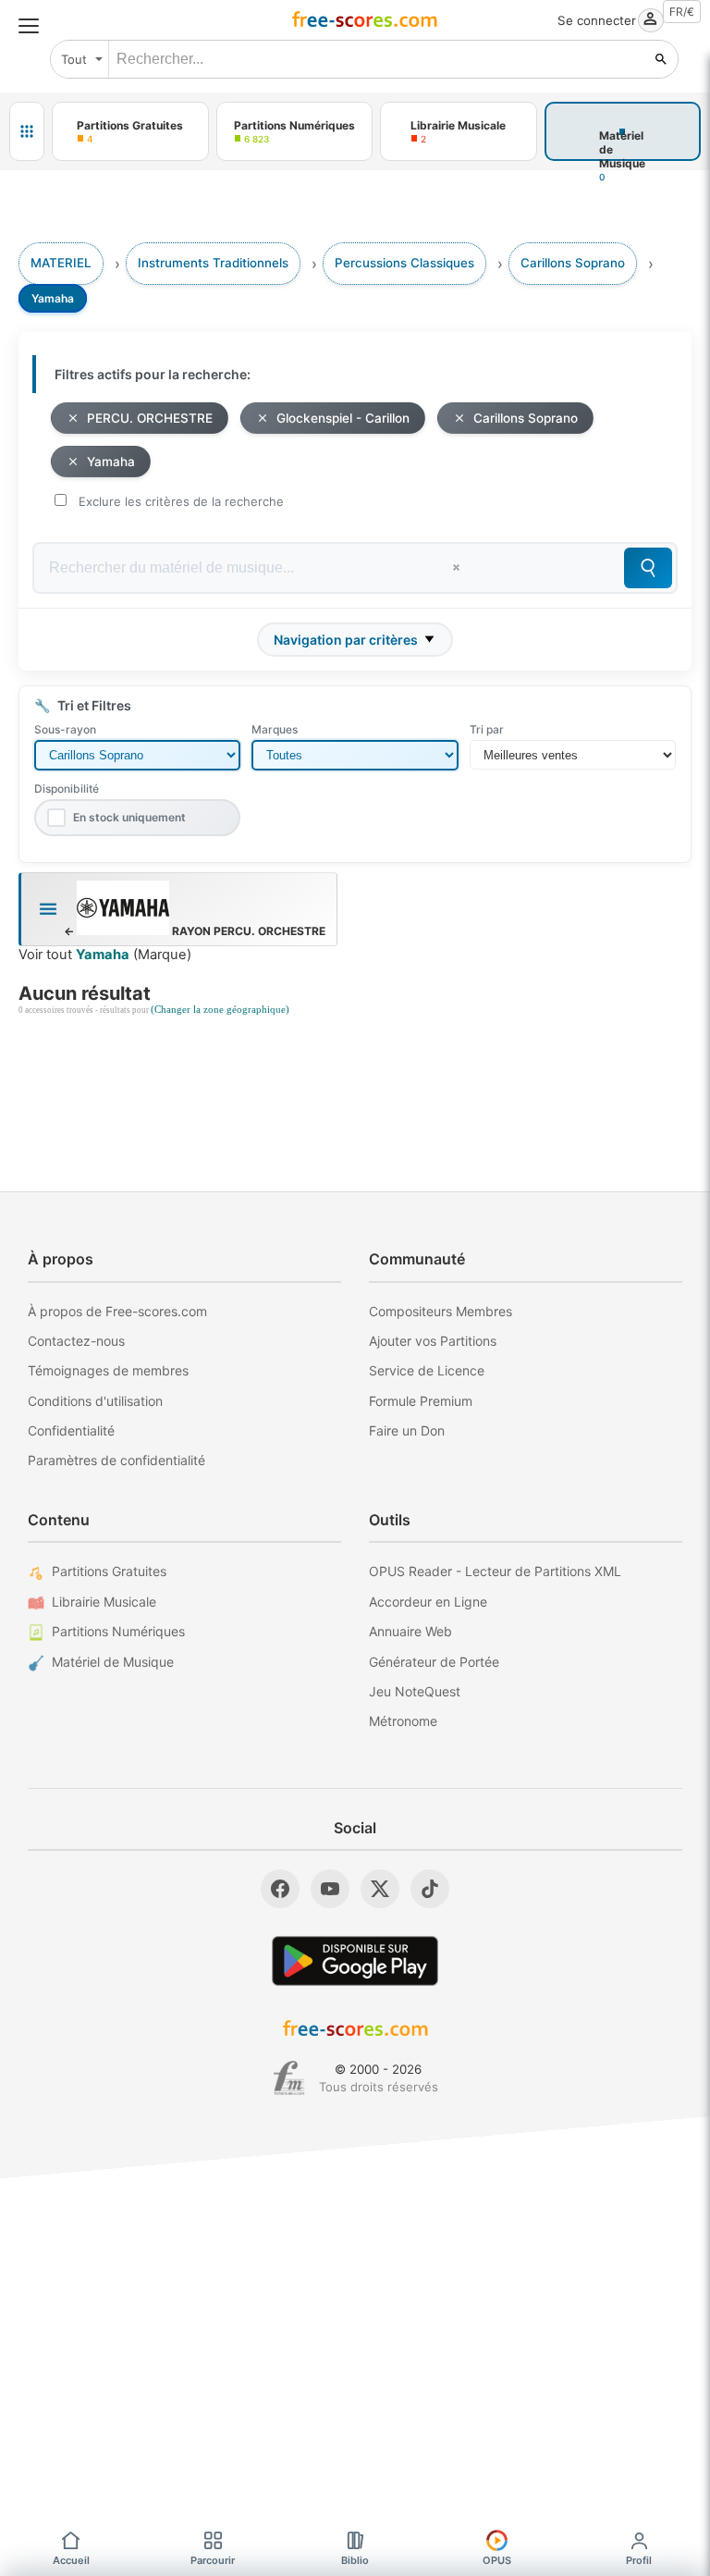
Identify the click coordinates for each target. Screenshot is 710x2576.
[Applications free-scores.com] (27, 131)
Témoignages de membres (108, 1370)
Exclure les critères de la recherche (181, 501)
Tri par (487, 729)
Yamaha (111, 462)
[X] (380, 1889)
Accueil (71, 2560)
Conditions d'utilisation (95, 1401)
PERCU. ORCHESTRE (150, 418)
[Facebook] (280, 1889)
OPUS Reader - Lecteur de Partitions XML (495, 1571)
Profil (639, 2560)
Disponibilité (67, 789)
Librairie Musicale (104, 1602)
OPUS (497, 2560)
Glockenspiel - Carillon (343, 418)
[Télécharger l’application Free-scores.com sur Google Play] (355, 1960)
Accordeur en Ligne (428, 1602)
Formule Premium (421, 1401)
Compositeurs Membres (441, 1311)
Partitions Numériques (118, 1631)
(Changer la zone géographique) (220, 1010)
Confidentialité (71, 1430)
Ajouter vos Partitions (433, 1341)
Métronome (403, 1721)
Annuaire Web (410, 1631)
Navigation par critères (346, 640)
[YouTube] (330, 1889)
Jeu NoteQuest (415, 1691)
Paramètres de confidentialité (116, 1460)
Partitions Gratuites (109, 1571)
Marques (275, 729)
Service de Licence (427, 1370)
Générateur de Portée (434, 1662)
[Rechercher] (661, 59)
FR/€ (682, 12)
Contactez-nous (76, 1341)
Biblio (355, 2560)
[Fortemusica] (289, 2078)
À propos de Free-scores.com (117, 1311)
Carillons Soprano (526, 418)
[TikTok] (430, 1889)
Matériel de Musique (113, 1662)
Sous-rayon (65, 729)
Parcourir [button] (213, 2560)
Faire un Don (407, 1430)
